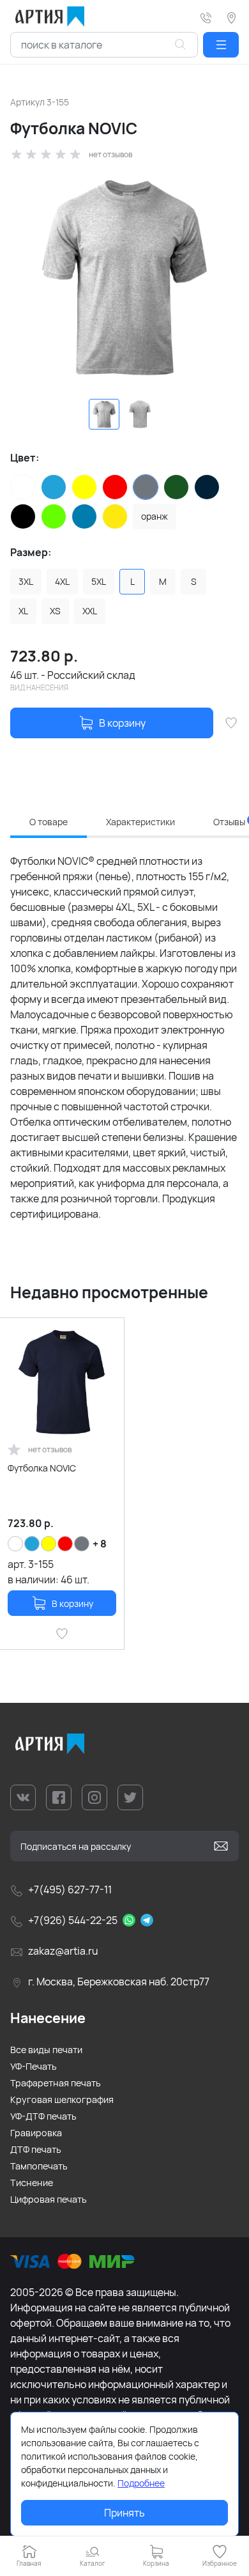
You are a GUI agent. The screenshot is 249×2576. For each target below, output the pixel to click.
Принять (124, 2513)
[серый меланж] (146, 487)
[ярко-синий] (84, 516)
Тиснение (32, 2183)
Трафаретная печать (56, 2083)
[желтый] (84, 487)
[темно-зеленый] (176, 487)
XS (55, 611)
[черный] (23, 516)
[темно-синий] (207, 487)
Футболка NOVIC (42, 1468)
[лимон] (115, 516)
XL (23, 611)
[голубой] (54, 487)
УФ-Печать (34, 2066)
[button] (221, 45)
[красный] (115, 487)
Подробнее (141, 2483)
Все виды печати (46, 2050)
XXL (90, 611)
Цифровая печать (49, 2199)
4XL (62, 581)
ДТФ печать (36, 2149)
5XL (99, 581)
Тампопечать (39, 2166)
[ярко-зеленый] (54, 516)
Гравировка (36, 2133)
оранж (155, 516)
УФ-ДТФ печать (43, 2116)
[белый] (23, 487)
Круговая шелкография (62, 2099)
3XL (26, 581)
